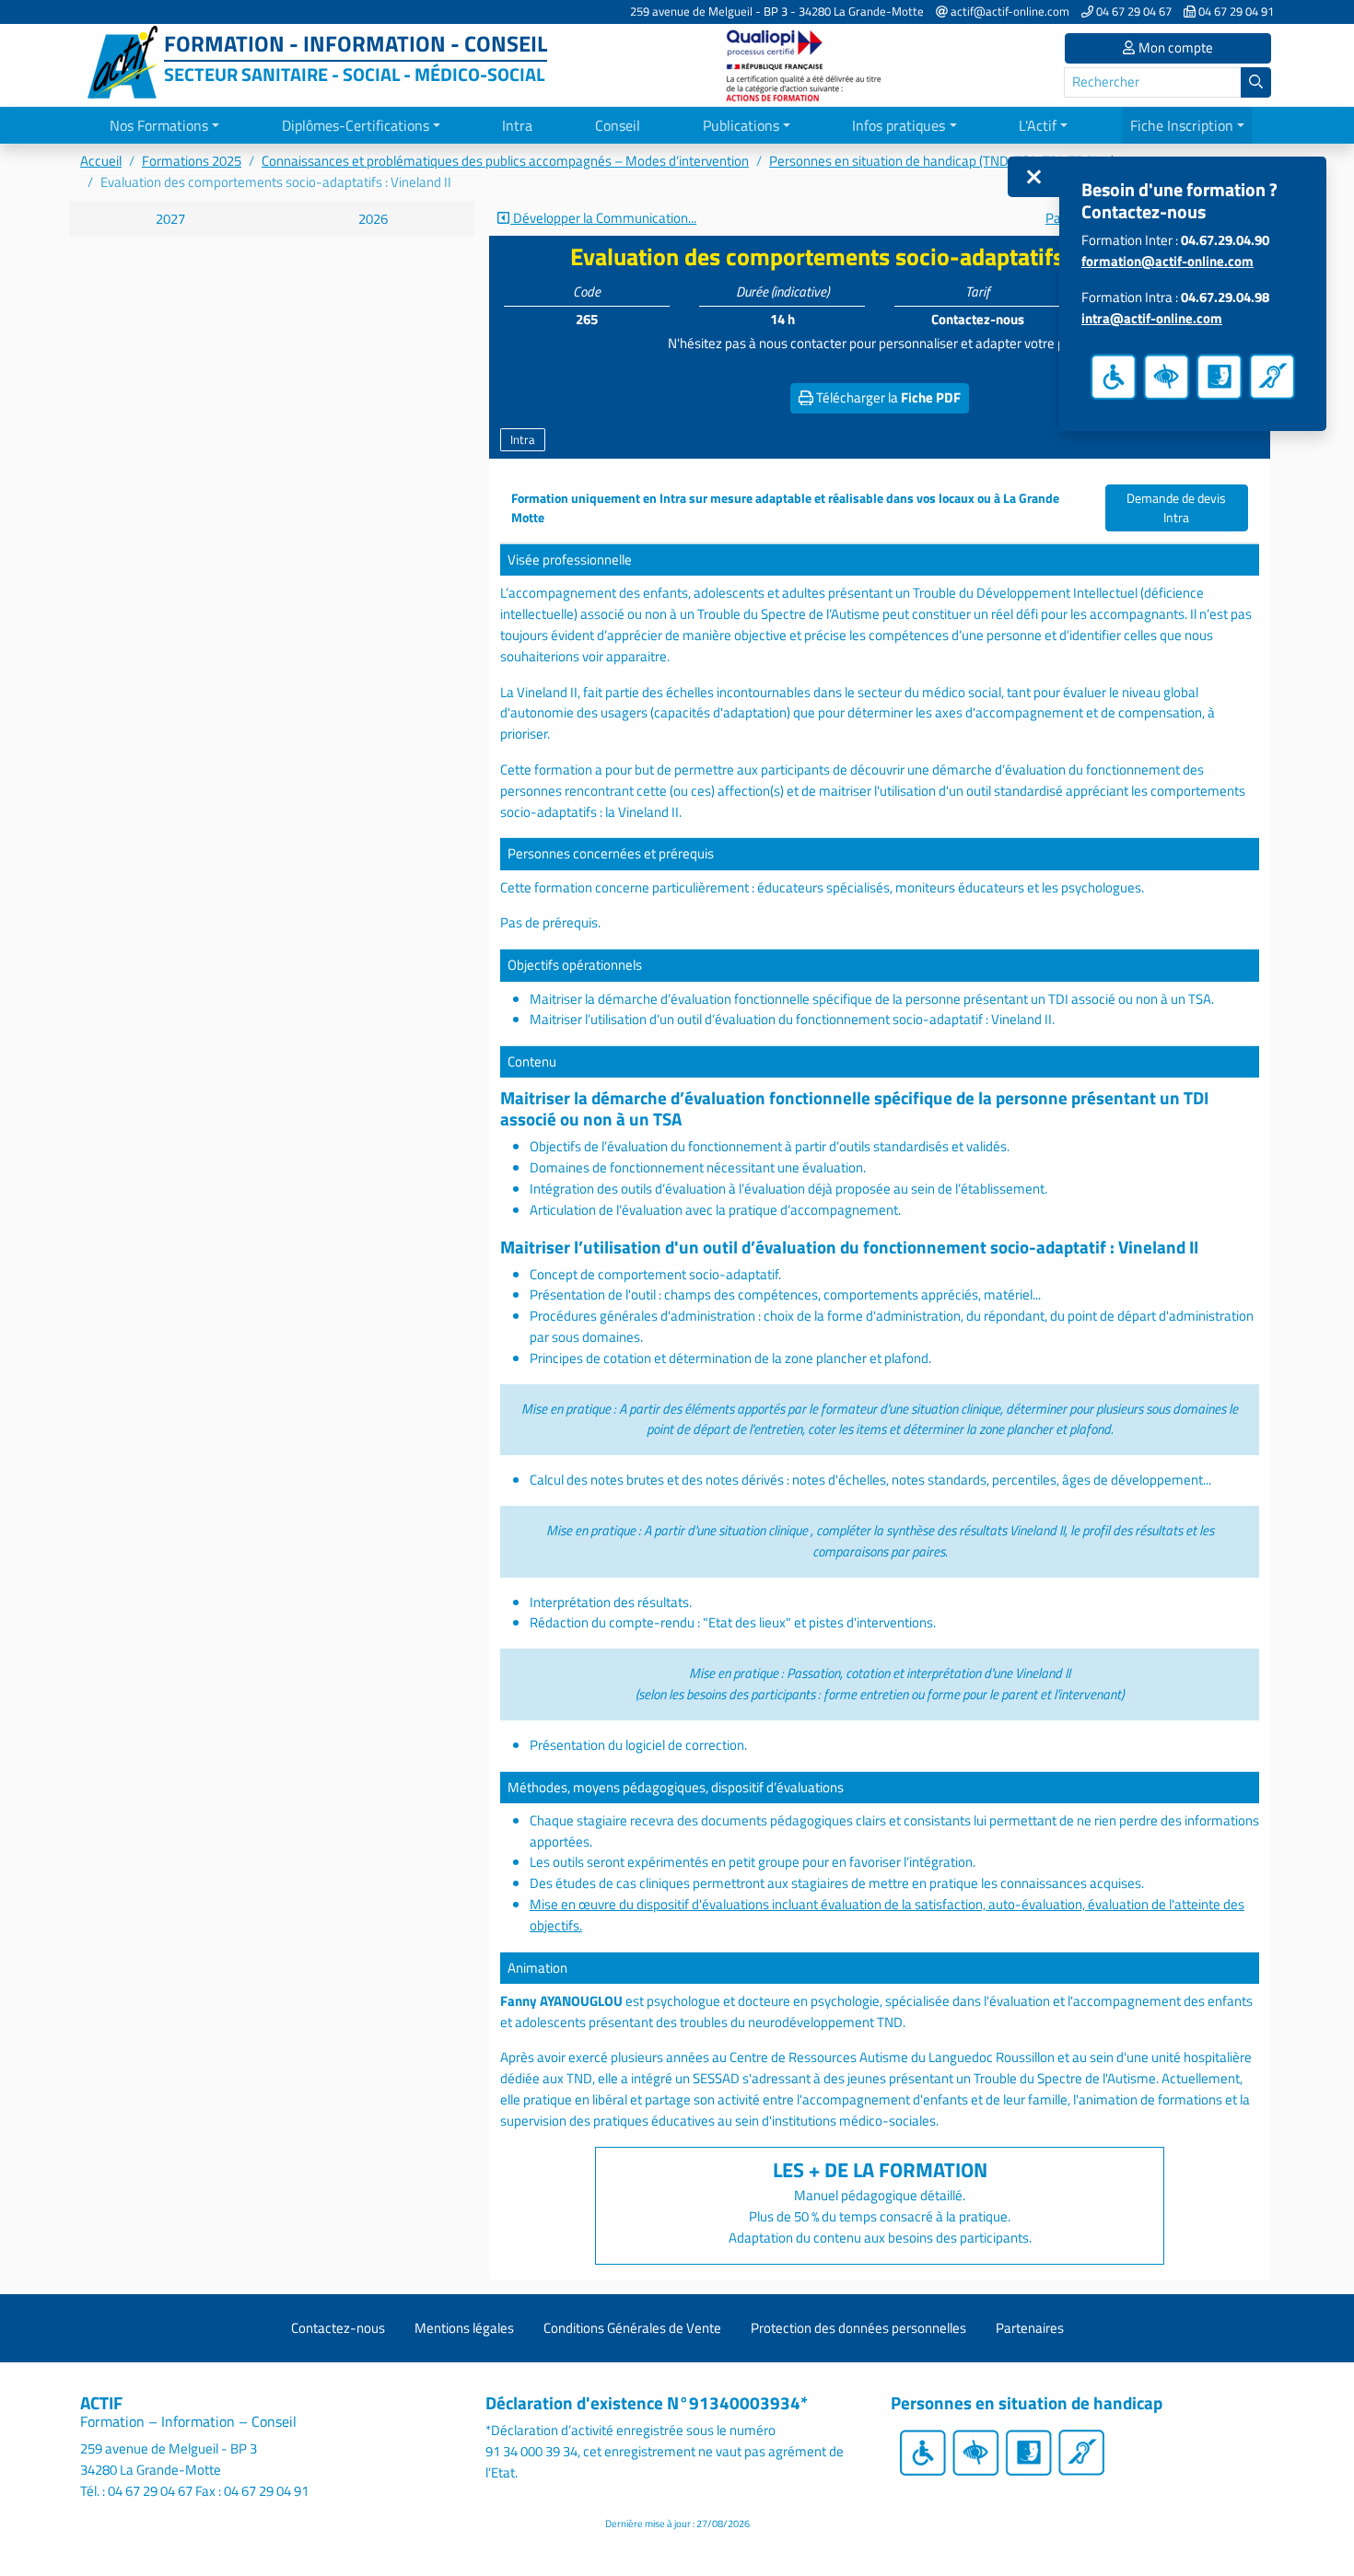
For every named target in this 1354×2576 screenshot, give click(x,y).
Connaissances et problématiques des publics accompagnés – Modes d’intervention (505, 161)
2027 (170, 219)
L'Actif (1038, 125)
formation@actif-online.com (1167, 261)
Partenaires (1030, 2328)
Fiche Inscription (1182, 125)
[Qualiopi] (806, 64)
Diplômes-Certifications (356, 125)
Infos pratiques (899, 125)
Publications (741, 125)
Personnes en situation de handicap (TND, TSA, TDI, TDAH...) (942, 161)
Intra (517, 125)
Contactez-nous (338, 2328)
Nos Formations (159, 125)
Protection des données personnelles (858, 2328)
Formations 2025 (192, 161)
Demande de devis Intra (1176, 507)
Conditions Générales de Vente (632, 2328)
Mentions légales (464, 2328)
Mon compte (1174, 47)
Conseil (618, 125)
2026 (373, 219)
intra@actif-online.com (1152, 318)
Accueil (101, 161)
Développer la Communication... (603, 218)
